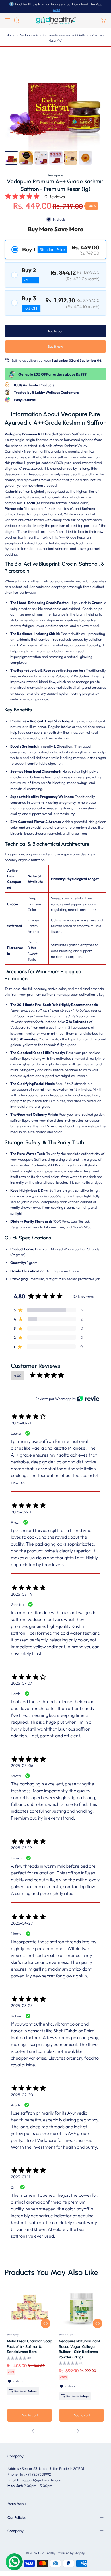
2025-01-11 (20, 2177)
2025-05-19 (21, 1848)
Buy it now (55, 347)
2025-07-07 (21, 1683)
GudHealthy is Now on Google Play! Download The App (59, 4)
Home (11, 35)
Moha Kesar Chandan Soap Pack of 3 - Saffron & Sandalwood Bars (29, 2346)
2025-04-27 (22, 1923)
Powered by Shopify (71, 2553)
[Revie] (88, 1399)
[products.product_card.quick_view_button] (46, 2323)
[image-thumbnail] (11, 158)
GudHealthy (47, 2553)
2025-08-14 (21, 1594)
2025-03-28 (22, 2006)
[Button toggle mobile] (8, 20)
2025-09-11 (21, 1512)
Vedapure (55, 175)
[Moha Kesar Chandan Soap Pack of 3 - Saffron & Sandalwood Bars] (29, 2307)
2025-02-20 (22, 2095)
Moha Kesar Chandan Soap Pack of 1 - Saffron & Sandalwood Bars (82, 2346)
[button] (17, 20)
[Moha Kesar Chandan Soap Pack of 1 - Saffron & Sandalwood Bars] (82, 2307)
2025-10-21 (21, 1423)
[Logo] (55, 20)
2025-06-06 (22, 1766)
